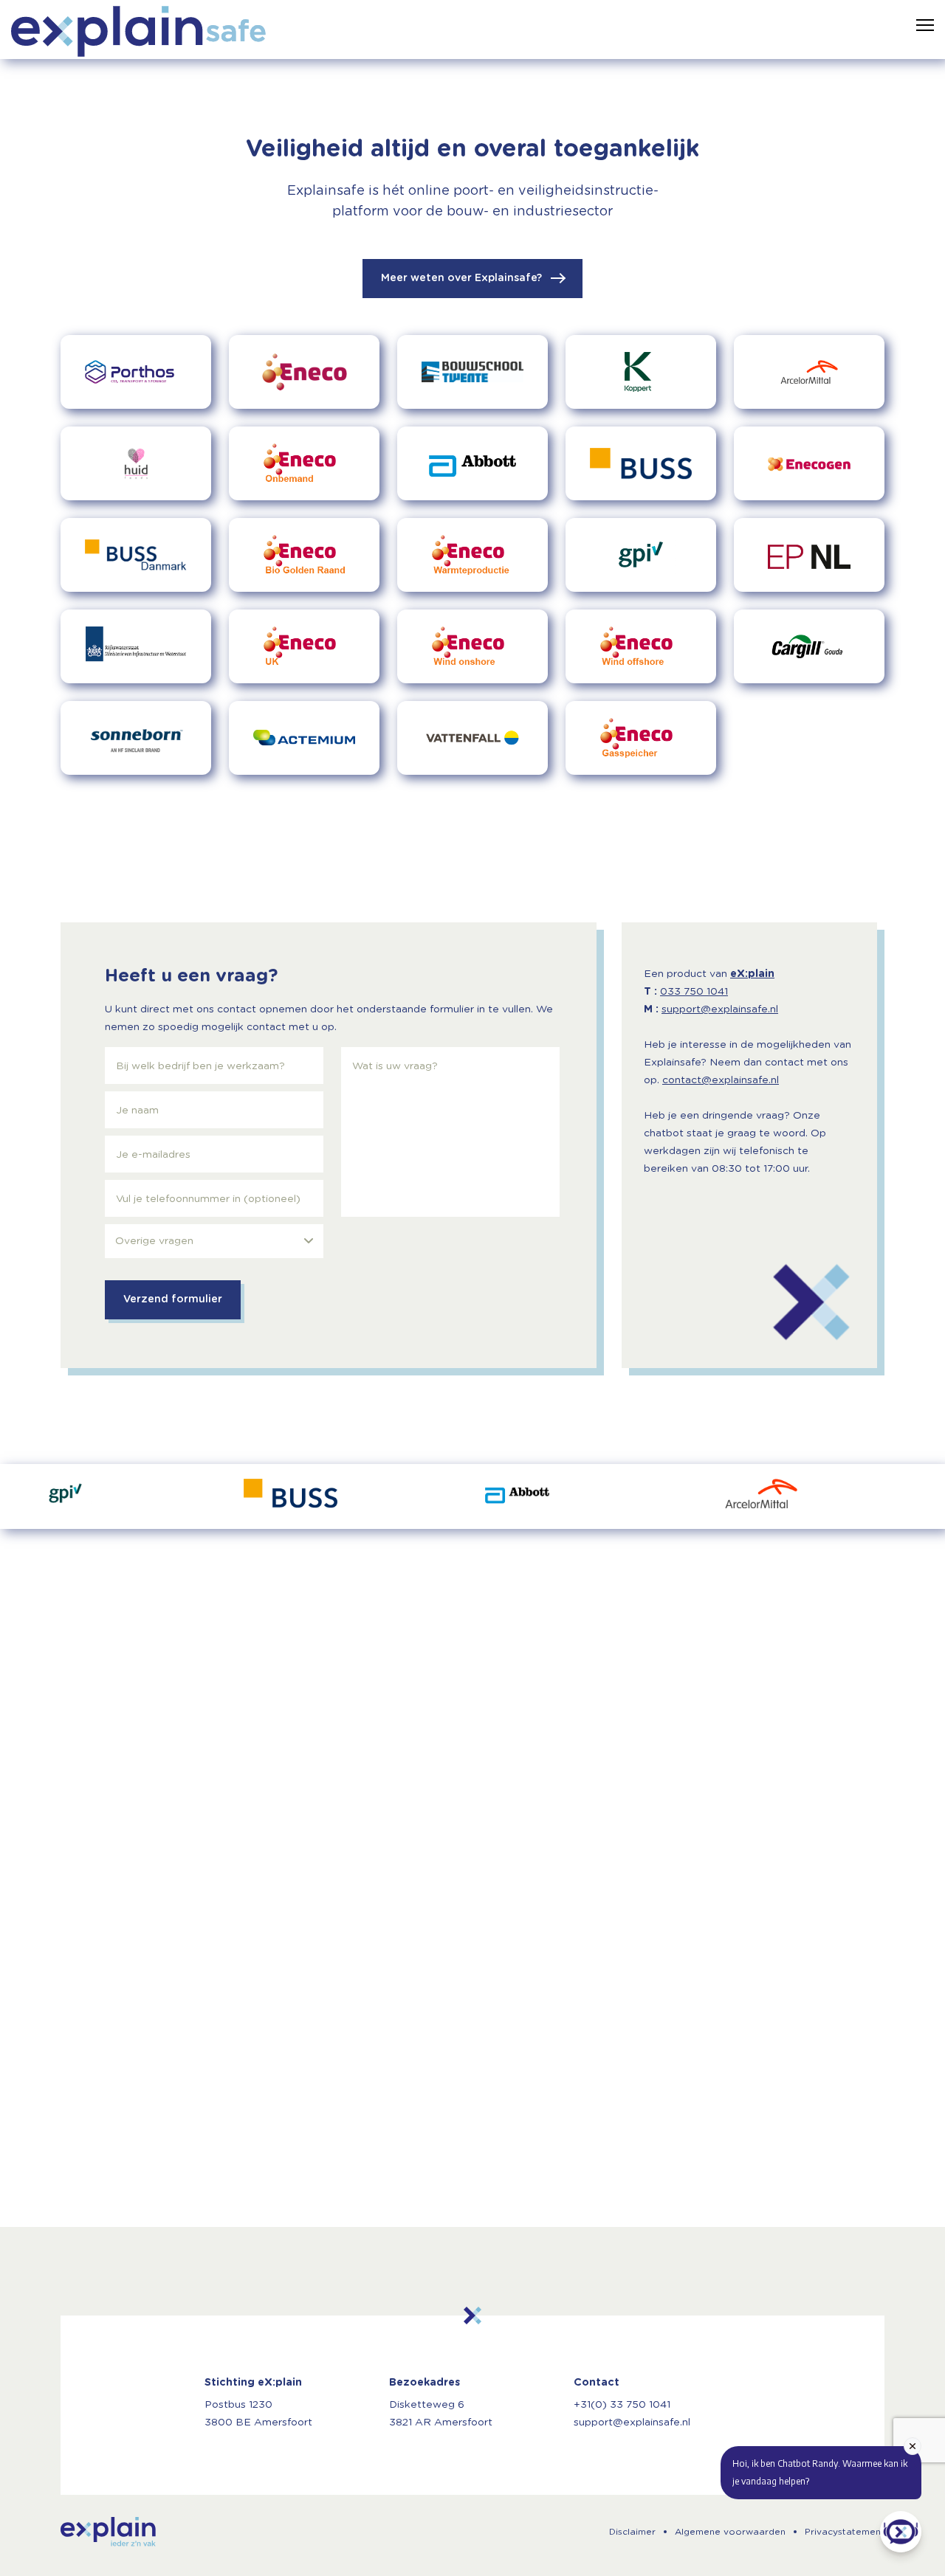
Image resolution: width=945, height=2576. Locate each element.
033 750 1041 (694, 992)
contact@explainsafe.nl (721, 1080)
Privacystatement (845, 2532)
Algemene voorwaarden (730, 2532)
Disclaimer (632, 2532)
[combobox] (214, 1241)
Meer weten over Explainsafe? (463, 278)
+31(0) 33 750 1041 (622, 2405)
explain (108, 2532)
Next (904, 1496)
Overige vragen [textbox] (154, 1241)
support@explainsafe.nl (720, 1009)
